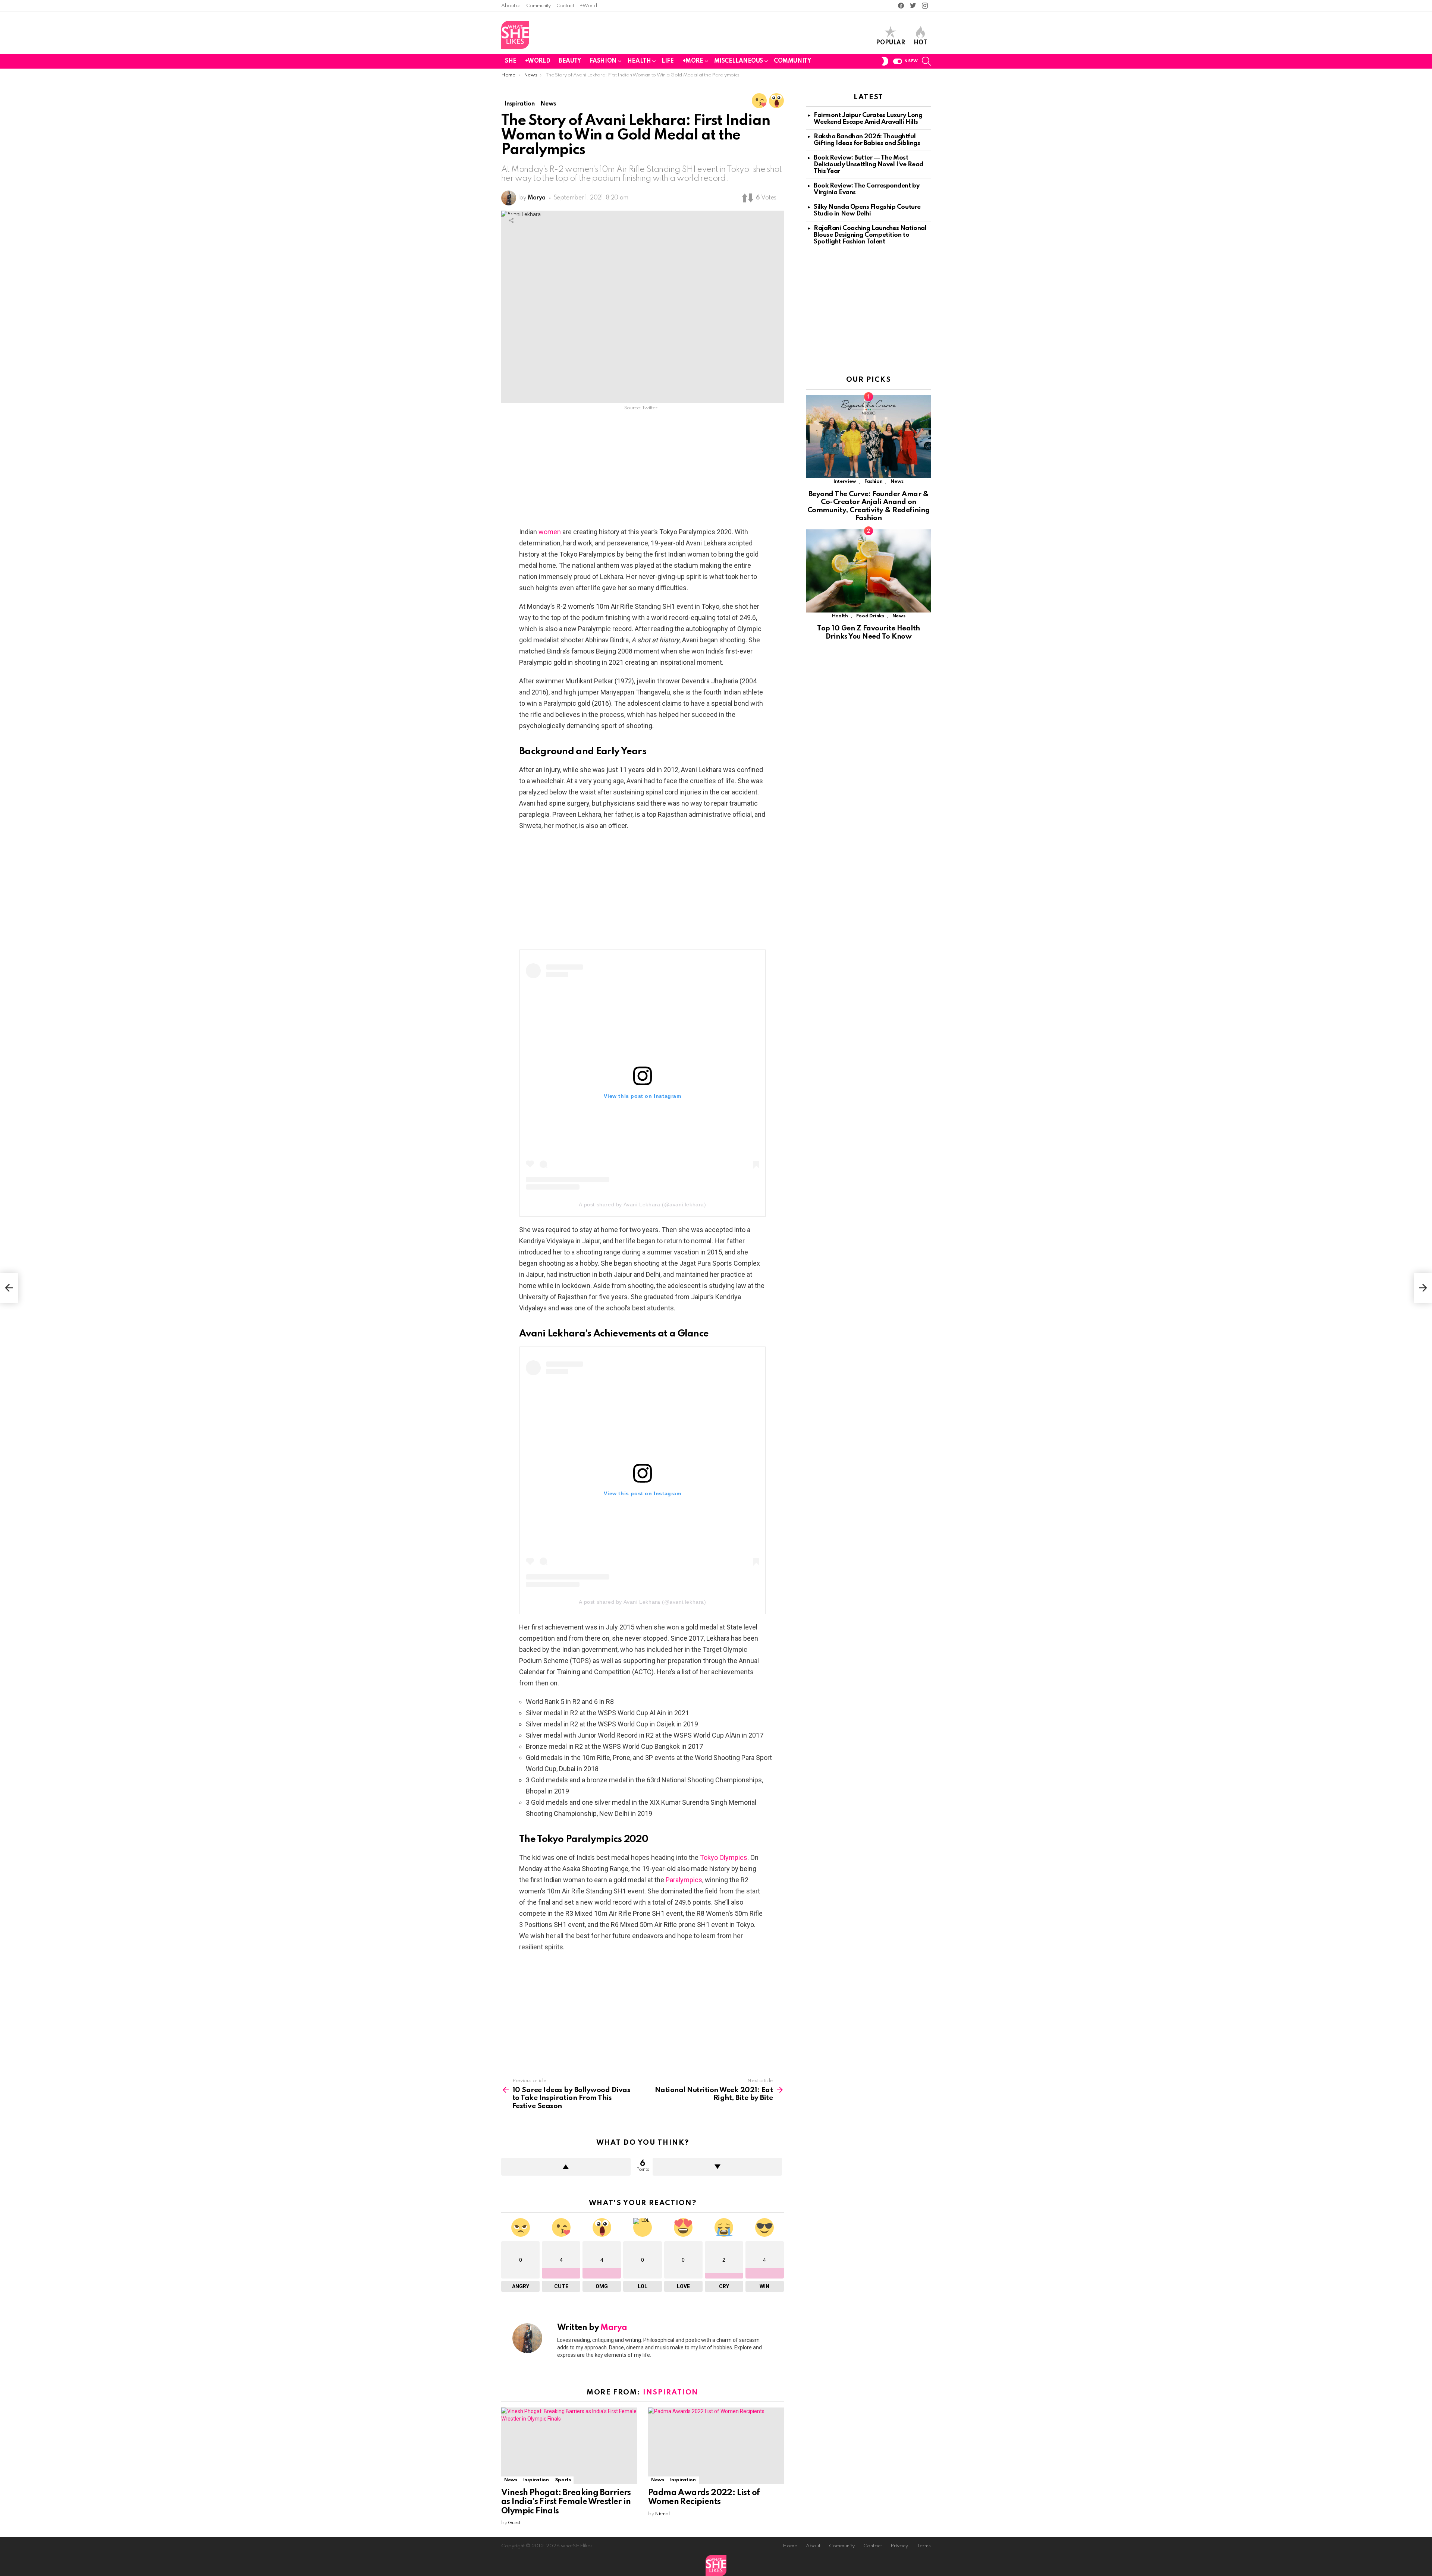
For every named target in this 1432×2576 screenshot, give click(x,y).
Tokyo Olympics (724, 1857)
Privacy (899, 2546)
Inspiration (671, 2392)
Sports (563, 2480)
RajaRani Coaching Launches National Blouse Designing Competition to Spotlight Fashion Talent (870, 235)
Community (538, 6)
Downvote (717, 2167)
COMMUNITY (792, 61)
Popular (891, 43)
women (550, 532)
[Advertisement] (643, 471)
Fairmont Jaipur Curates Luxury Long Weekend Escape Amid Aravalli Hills (868, 119)
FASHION (603, 61)
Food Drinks (870, 616)
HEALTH (639, 61)
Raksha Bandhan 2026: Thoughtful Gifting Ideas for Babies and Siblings (867, 140)
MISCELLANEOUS (739, 61)
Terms (924, 2546)
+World (588, 6)
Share (511, 220)
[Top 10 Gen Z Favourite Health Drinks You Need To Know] (869, 571)
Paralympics (684, 1880)
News (511, 2480)
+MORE (693, 61)
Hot (920, 43)
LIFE (668, 61)
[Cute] (759, 101)
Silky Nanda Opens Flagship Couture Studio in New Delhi (867, 210)
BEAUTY (570, 61)
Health (840, 616)
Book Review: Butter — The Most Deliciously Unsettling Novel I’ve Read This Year (869, 165)
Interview (845, 481)
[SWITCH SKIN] (885, 61)
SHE (511, 61)
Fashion (873, 481)
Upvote (566, 2167)
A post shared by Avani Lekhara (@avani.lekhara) (642, 1204)
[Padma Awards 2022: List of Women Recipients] (716, 2446)
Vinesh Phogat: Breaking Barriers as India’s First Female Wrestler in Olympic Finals (566, 2502)
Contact (565, 6)
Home (790, 2546)
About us (511, 6)
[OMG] (776, 101)
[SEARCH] (926, 61)
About (813, 2546)
